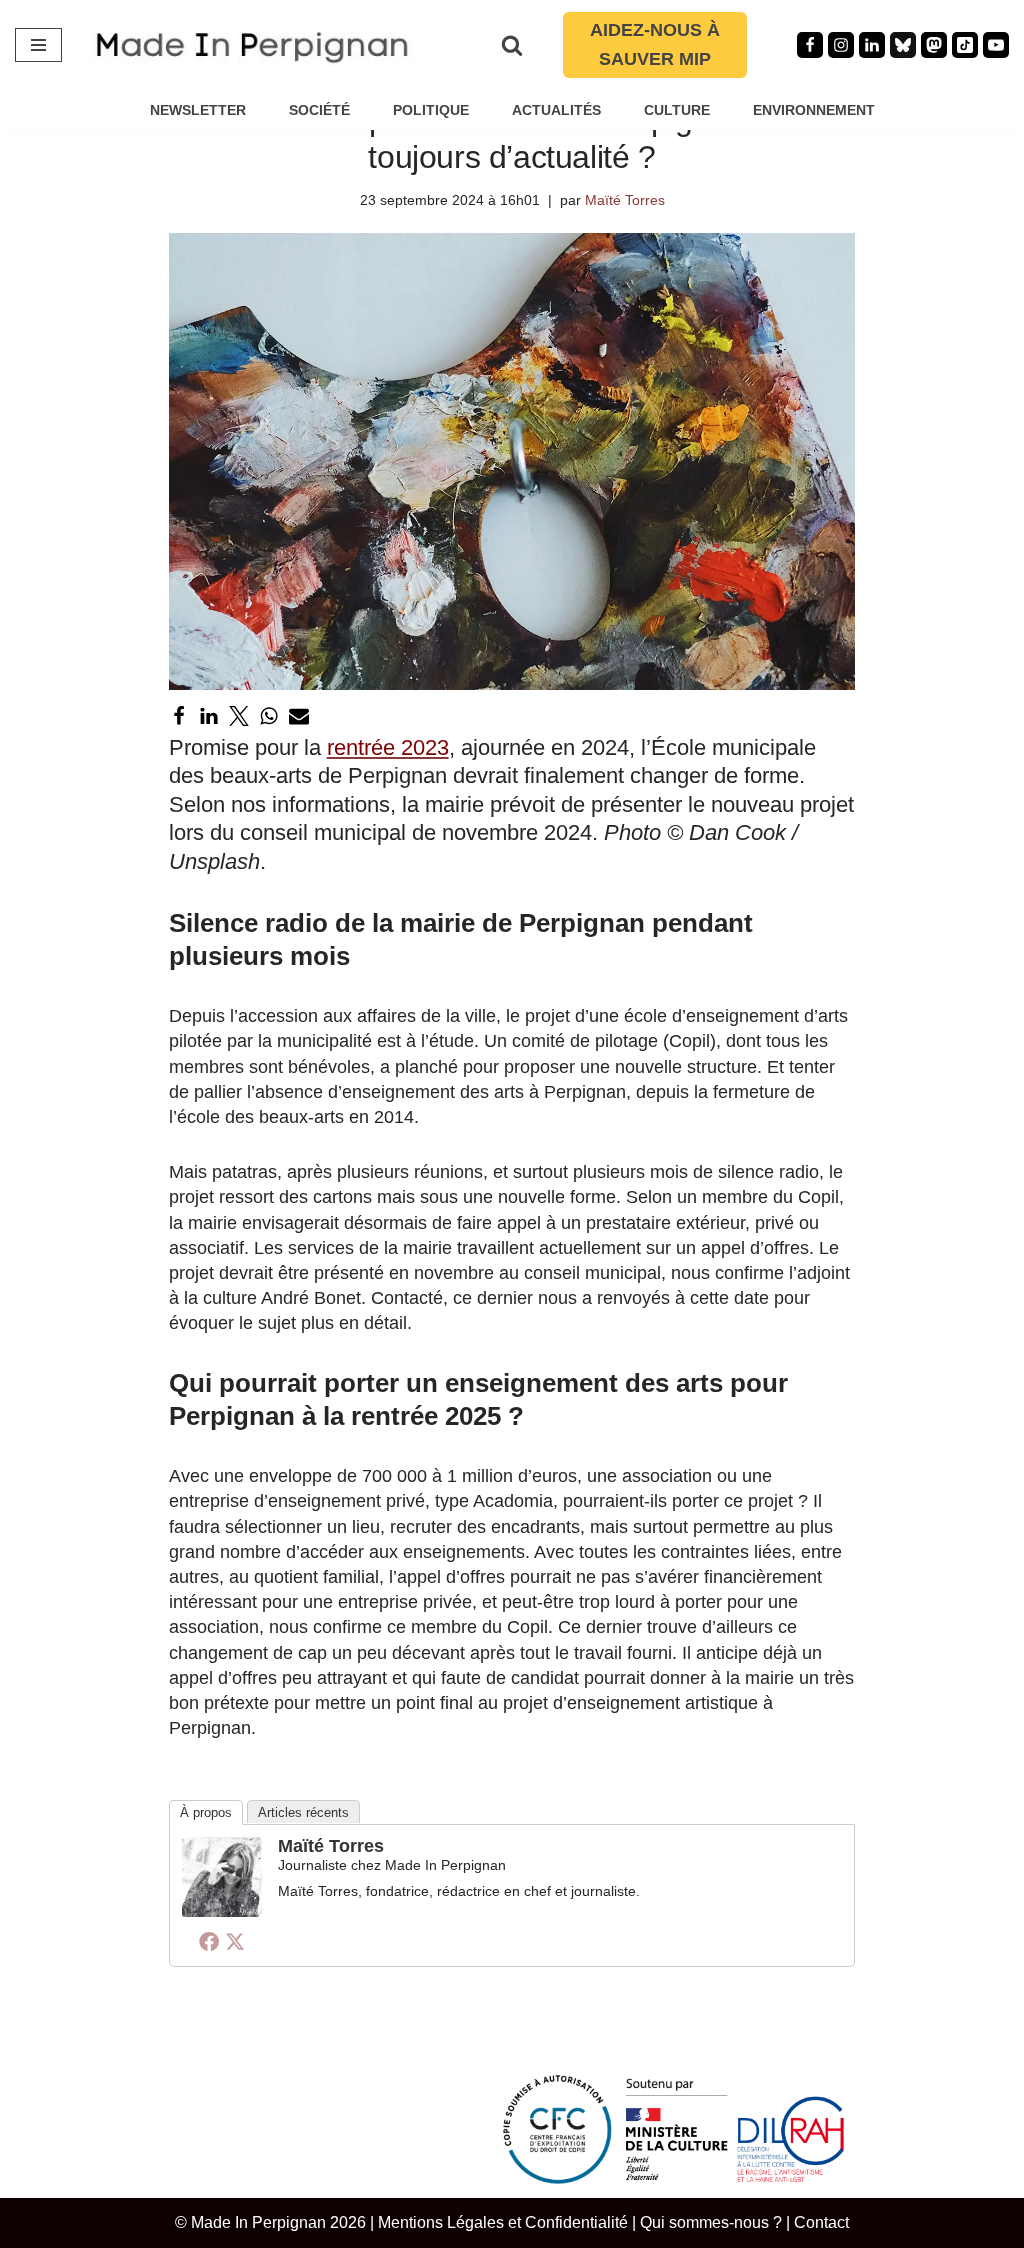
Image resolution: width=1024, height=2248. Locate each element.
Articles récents (303, 1812)
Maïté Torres (625, 200)
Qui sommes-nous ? (711, 2222)
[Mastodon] (934, 45)
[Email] (299, 716)
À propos (206, 1812)
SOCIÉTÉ (319, 110)
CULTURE (677, 110)
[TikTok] (965, 45)
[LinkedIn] (209, 716)
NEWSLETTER (198, 110)
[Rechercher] (512, 45)
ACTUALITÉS (556, 110)
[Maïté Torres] (222, 1911)
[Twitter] (239, 716)
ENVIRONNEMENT (814, 110)
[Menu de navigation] (38, 45)
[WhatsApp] (269, 716)
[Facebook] (810, 45)
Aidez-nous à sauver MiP (655, 44)
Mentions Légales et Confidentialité (503, 2222)
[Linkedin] (872, 45)
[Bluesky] (903, 45)
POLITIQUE (431, 110)
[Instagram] (841, 45)
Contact (821, 2222)
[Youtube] (996, 45)
